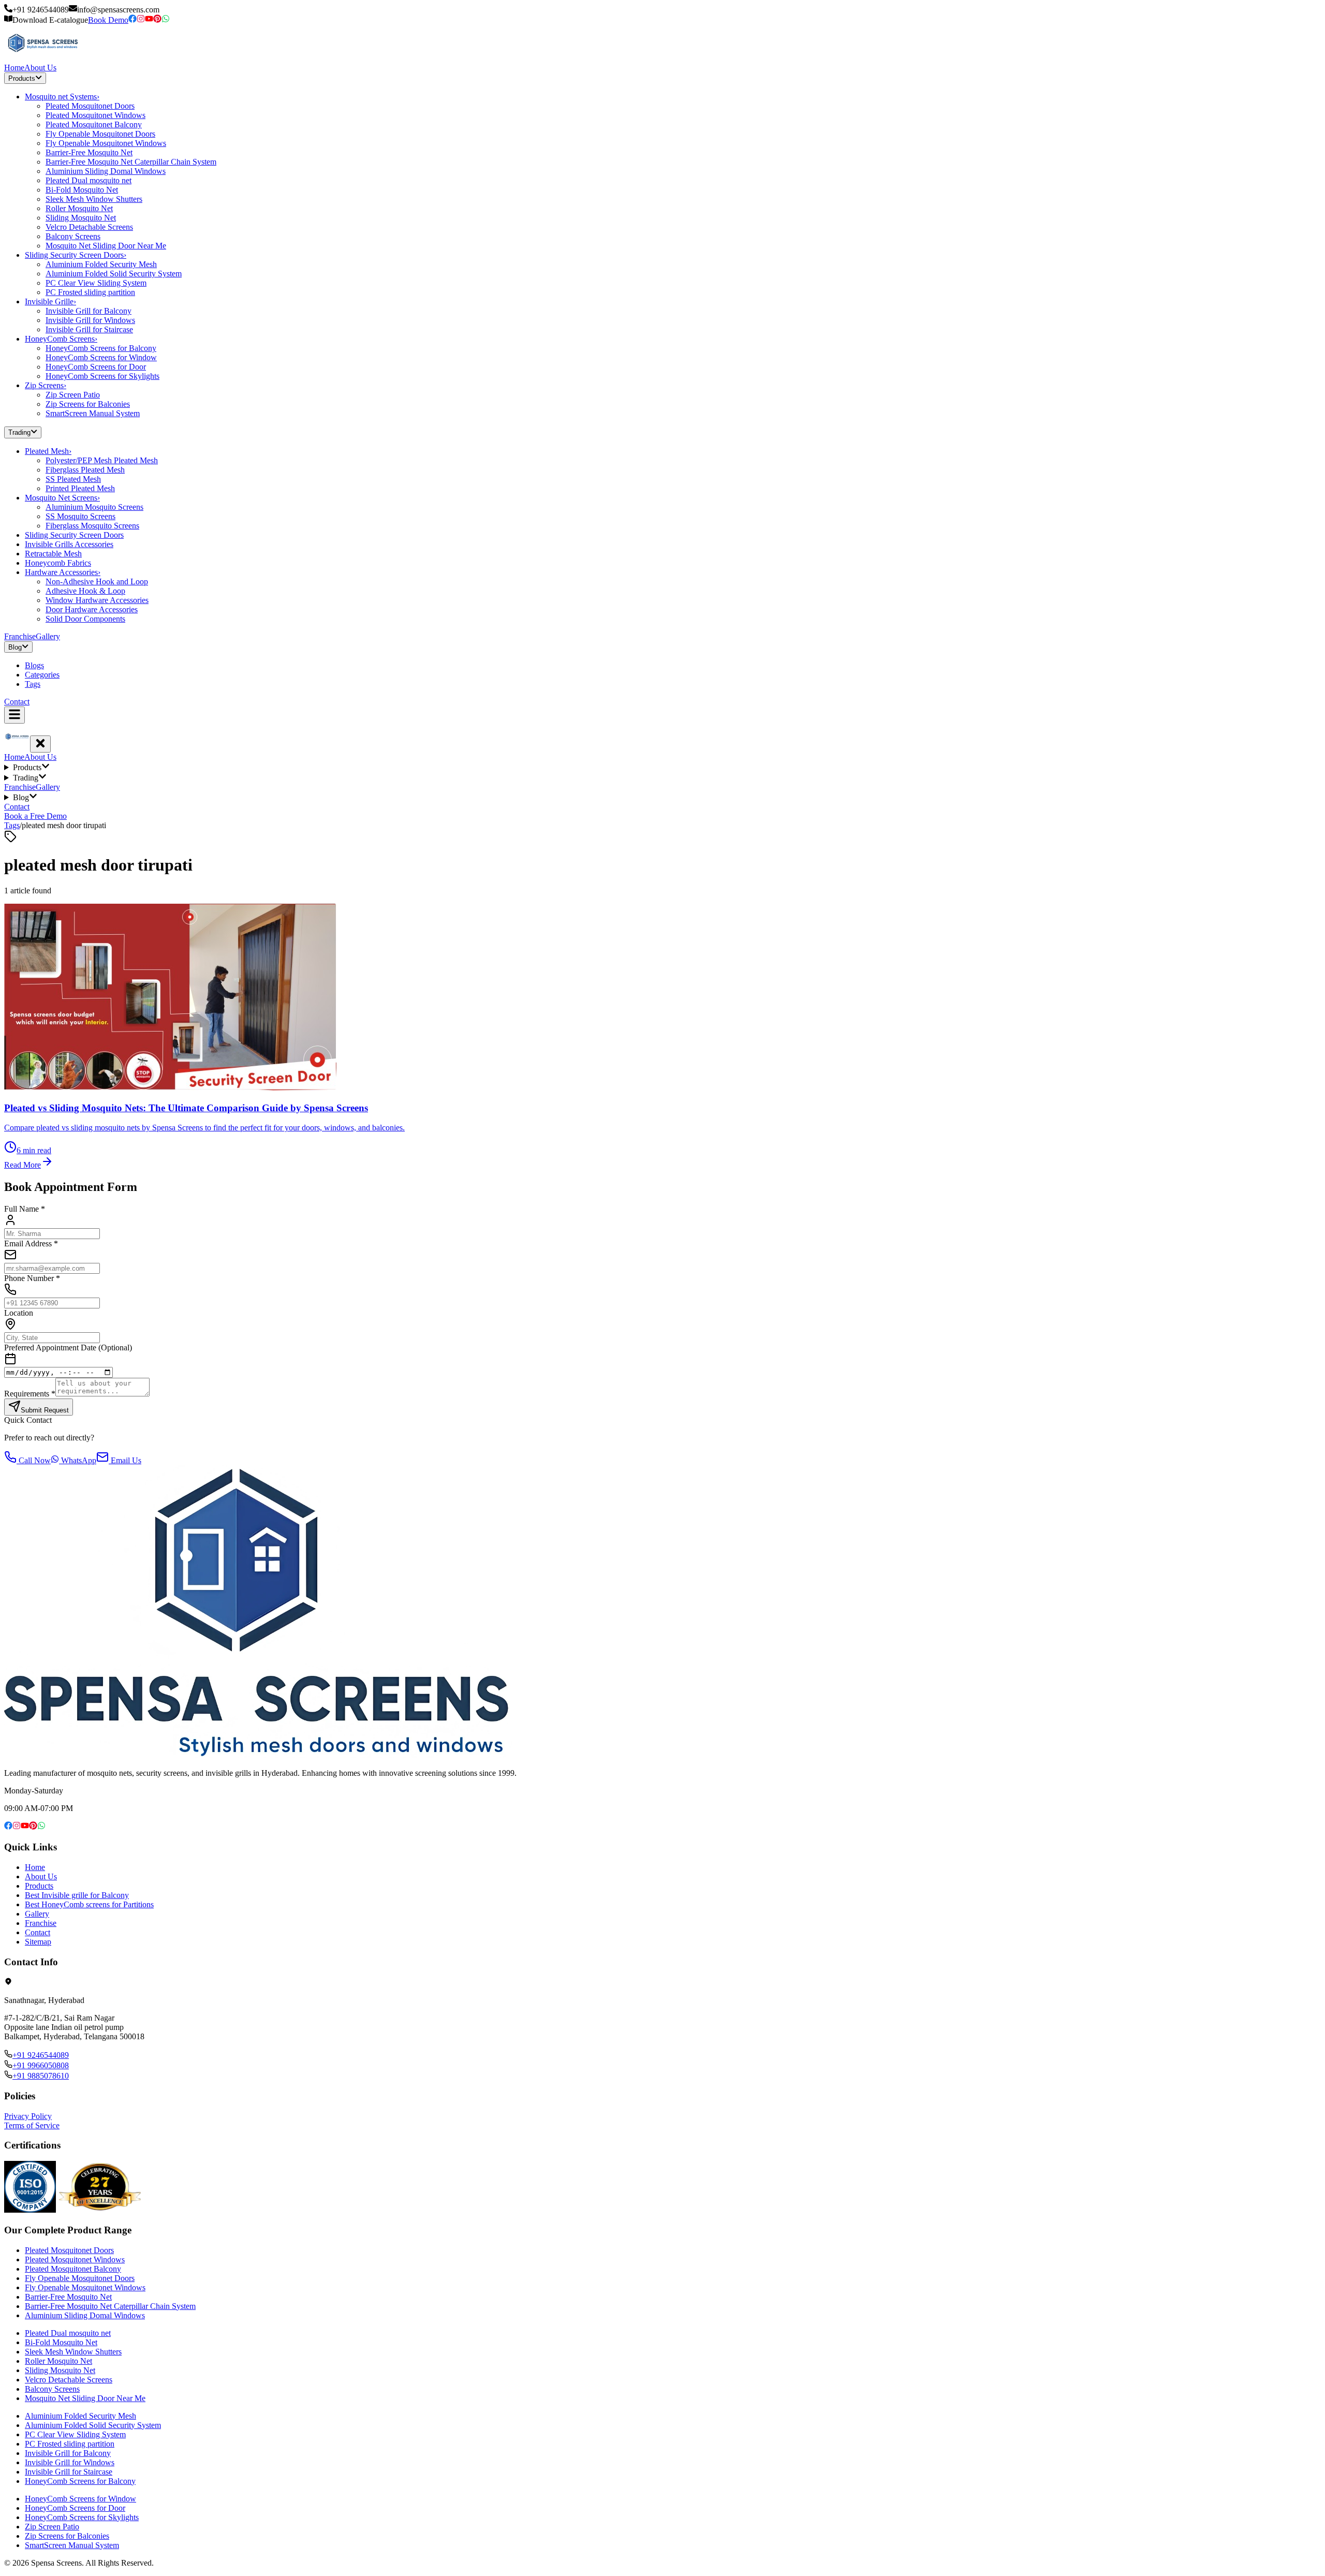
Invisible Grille (50, 301)
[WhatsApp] (166, 20)
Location (19, 1313)
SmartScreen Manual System (93, 413)
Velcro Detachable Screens (89, 227)
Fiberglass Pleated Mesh (85, 470)
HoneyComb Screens (61, 339)
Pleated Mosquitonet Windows (95, 115)
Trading (19, 433)
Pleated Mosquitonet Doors (90, 106)
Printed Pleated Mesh (80, 488)
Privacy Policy (28, 2116)
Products (22, 78)
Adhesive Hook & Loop (85, 591)
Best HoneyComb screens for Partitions (89, 1904)
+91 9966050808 (41, 2065)
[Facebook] (132, 20)
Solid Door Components (85, 619)
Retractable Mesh (53, 554)
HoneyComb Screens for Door (96, 367)
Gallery (48, 636)
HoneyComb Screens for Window (101, 357)
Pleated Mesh (48, 451)
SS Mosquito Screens (80, 516)
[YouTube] (149, 20)
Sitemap (38, 1942)
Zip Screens (46, 385)
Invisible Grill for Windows (90, 320)
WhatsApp (78, 1460)
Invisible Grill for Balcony (89, 311)
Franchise (20, 636)
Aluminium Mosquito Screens (94, 507)
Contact (17, 702)
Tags (33, 684)
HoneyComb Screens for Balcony (101, 348)
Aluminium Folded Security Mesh (101, 264)
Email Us (125, 1460)
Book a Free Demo (35, 816)
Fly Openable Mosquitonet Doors (100, 134)
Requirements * (30, 1394)
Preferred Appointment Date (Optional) (68, 1348)
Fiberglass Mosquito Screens (92, 526)
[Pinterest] (157, 20)
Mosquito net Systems (62, 97)
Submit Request (45, 1410)
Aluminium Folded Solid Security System (114, 274)
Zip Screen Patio (73, 395)
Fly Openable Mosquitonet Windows (106, 143)
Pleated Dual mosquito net (89, 180)
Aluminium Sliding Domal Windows (106, 171)
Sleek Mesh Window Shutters (94, 199)
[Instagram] (141, 20)
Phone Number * (32, 1278)
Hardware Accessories (63, 572)
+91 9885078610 (41, 2076)
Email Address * (31, 1243)
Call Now (34, 1460)
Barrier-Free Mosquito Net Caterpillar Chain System (131, 162)
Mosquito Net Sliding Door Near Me (106, 246)
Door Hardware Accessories (92, 609)
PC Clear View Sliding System (96, 283)
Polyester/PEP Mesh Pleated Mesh (102, 460)
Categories (42, 675)
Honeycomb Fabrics (58, 563)
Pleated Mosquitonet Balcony (94, 124)
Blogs (34, 665)
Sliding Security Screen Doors (76, 255)
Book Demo (108, 20)
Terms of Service (32, 2125)
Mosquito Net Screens (62, 498)
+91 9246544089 (41, 2055)
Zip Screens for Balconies (88, 404)
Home (14, 68)
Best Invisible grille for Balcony (77, 1895)
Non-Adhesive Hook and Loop (97, 582)
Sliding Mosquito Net (81, 218)
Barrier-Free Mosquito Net (89, 152)
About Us (40, 68)
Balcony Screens (73, 236)
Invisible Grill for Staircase (89, 329)
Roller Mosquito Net (79, 208)
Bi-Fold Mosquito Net (82, 190)
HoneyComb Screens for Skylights (102, 376)
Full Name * (25, 1209)
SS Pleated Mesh (73, 479)
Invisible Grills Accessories (69, 544)
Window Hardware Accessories (97, 600)
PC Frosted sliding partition (90, 292)
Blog (15, 647)
